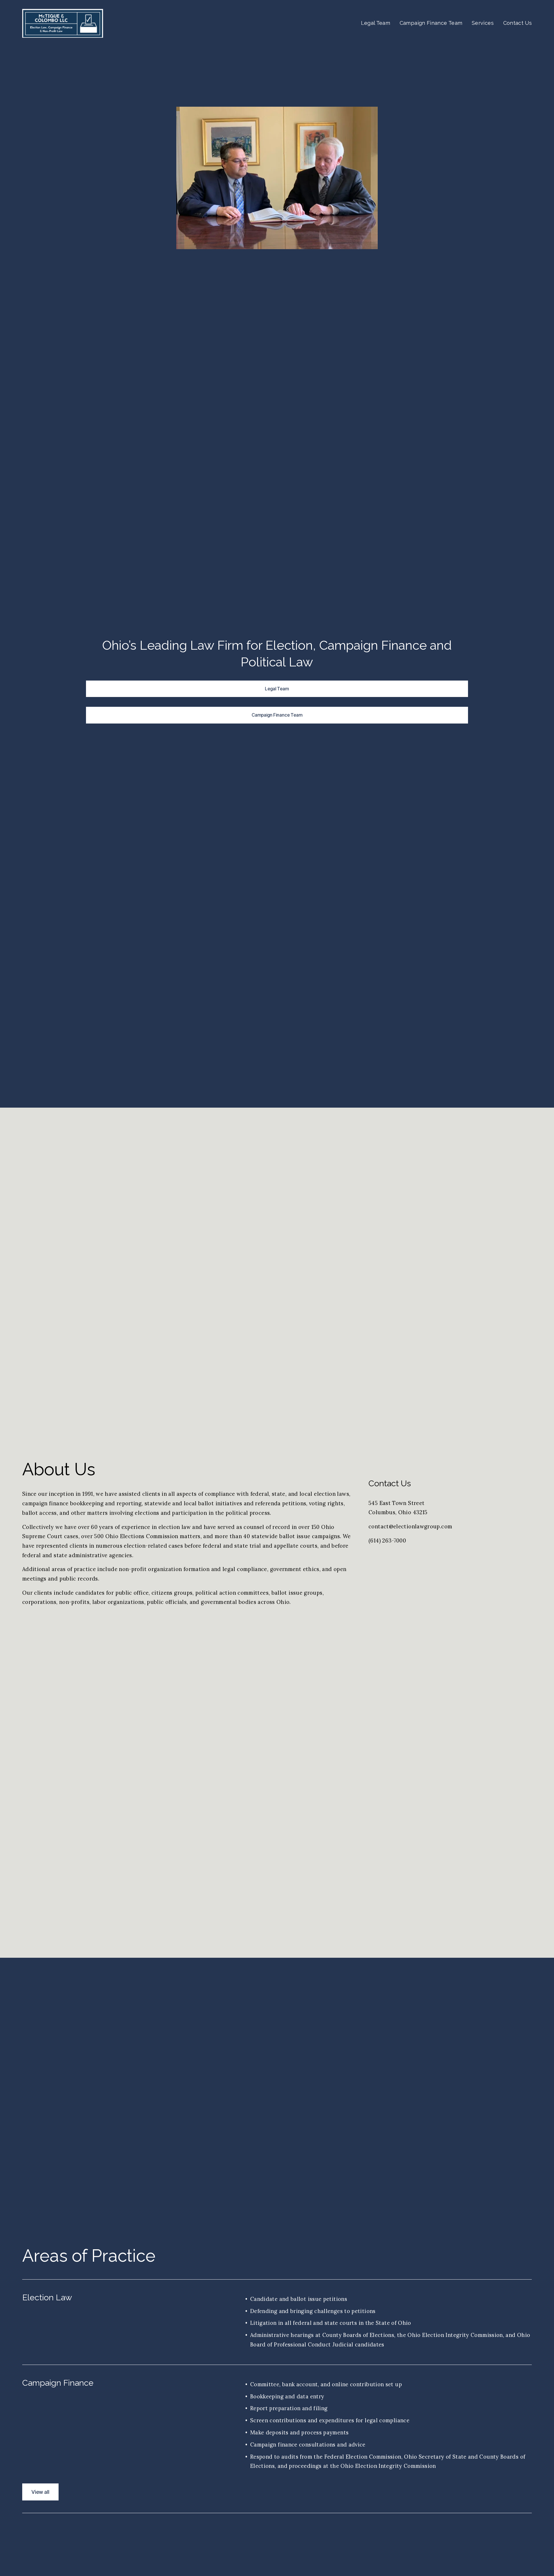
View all (40, 2492)
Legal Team (376, 23)
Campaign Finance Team (431, 23)
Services (483, 23)
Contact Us (518, 23)
